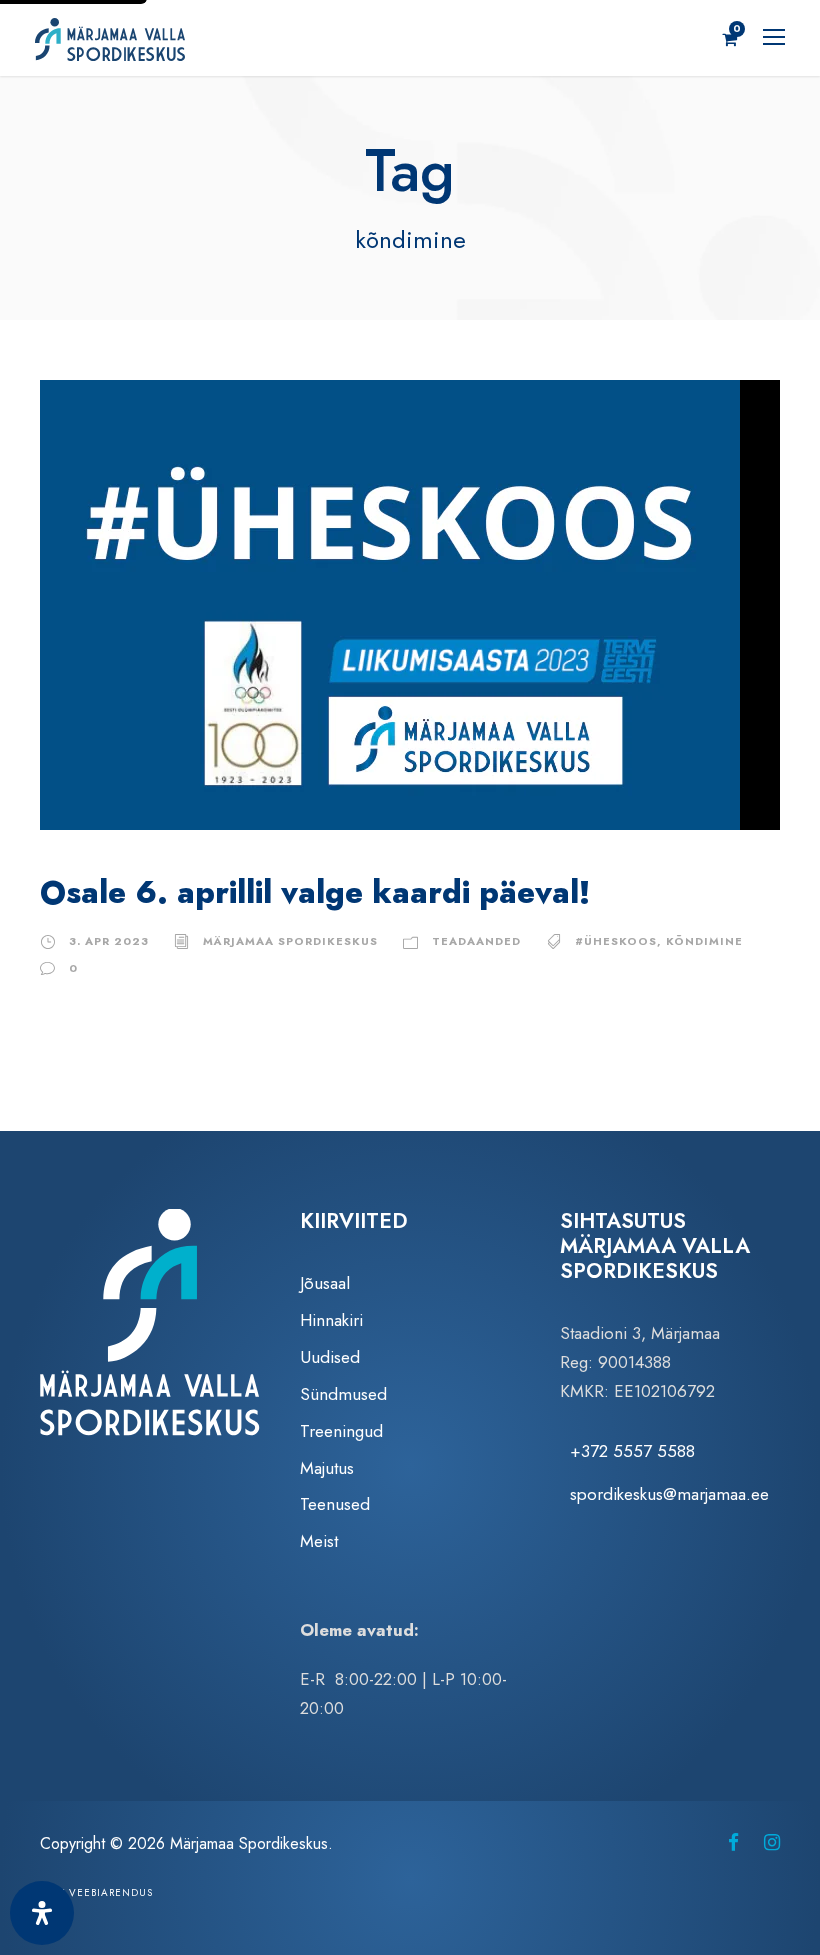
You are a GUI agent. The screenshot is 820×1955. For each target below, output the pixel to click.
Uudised (330, 1357)
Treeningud (341, 1431)
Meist (319, 1541)
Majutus (327, 1468)
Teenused (335, 1504)
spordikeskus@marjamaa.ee (669, 1494)
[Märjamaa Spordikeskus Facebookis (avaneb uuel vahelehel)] (733, 1842)
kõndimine (704, 941)
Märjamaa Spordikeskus (290, 941)
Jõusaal (325, 1283)
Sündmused (343, 1394)
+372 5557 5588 (632, 1451)
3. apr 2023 (109, 941)
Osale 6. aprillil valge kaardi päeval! (315, 892)
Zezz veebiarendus (96, 1892)
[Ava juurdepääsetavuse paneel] (42, 1913)
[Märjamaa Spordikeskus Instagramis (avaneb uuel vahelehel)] (772, 1842)
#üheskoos (616, 941)
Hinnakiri (331, 1320)
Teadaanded (476, 941)
